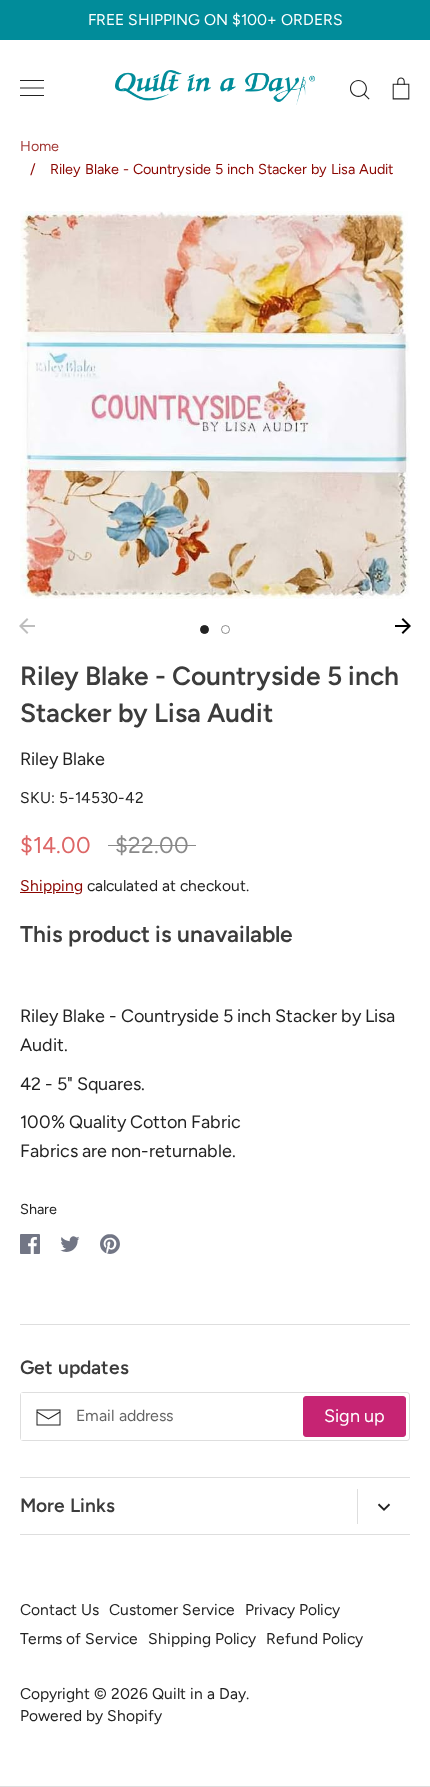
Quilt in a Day (199, 1693)
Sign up (354, 1416)
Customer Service (172, 1609)
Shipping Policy (202, 1638)
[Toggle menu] (32, 88)
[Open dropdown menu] (383, 1506)
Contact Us (59, 1609)
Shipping (51, 885)
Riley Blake (62, 759)
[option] (215, 404)
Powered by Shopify (91, 1715)
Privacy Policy (292, 1609)
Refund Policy (314, 1638)
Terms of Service (79, 1638)
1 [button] (204, 629)
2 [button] (225, 629)
